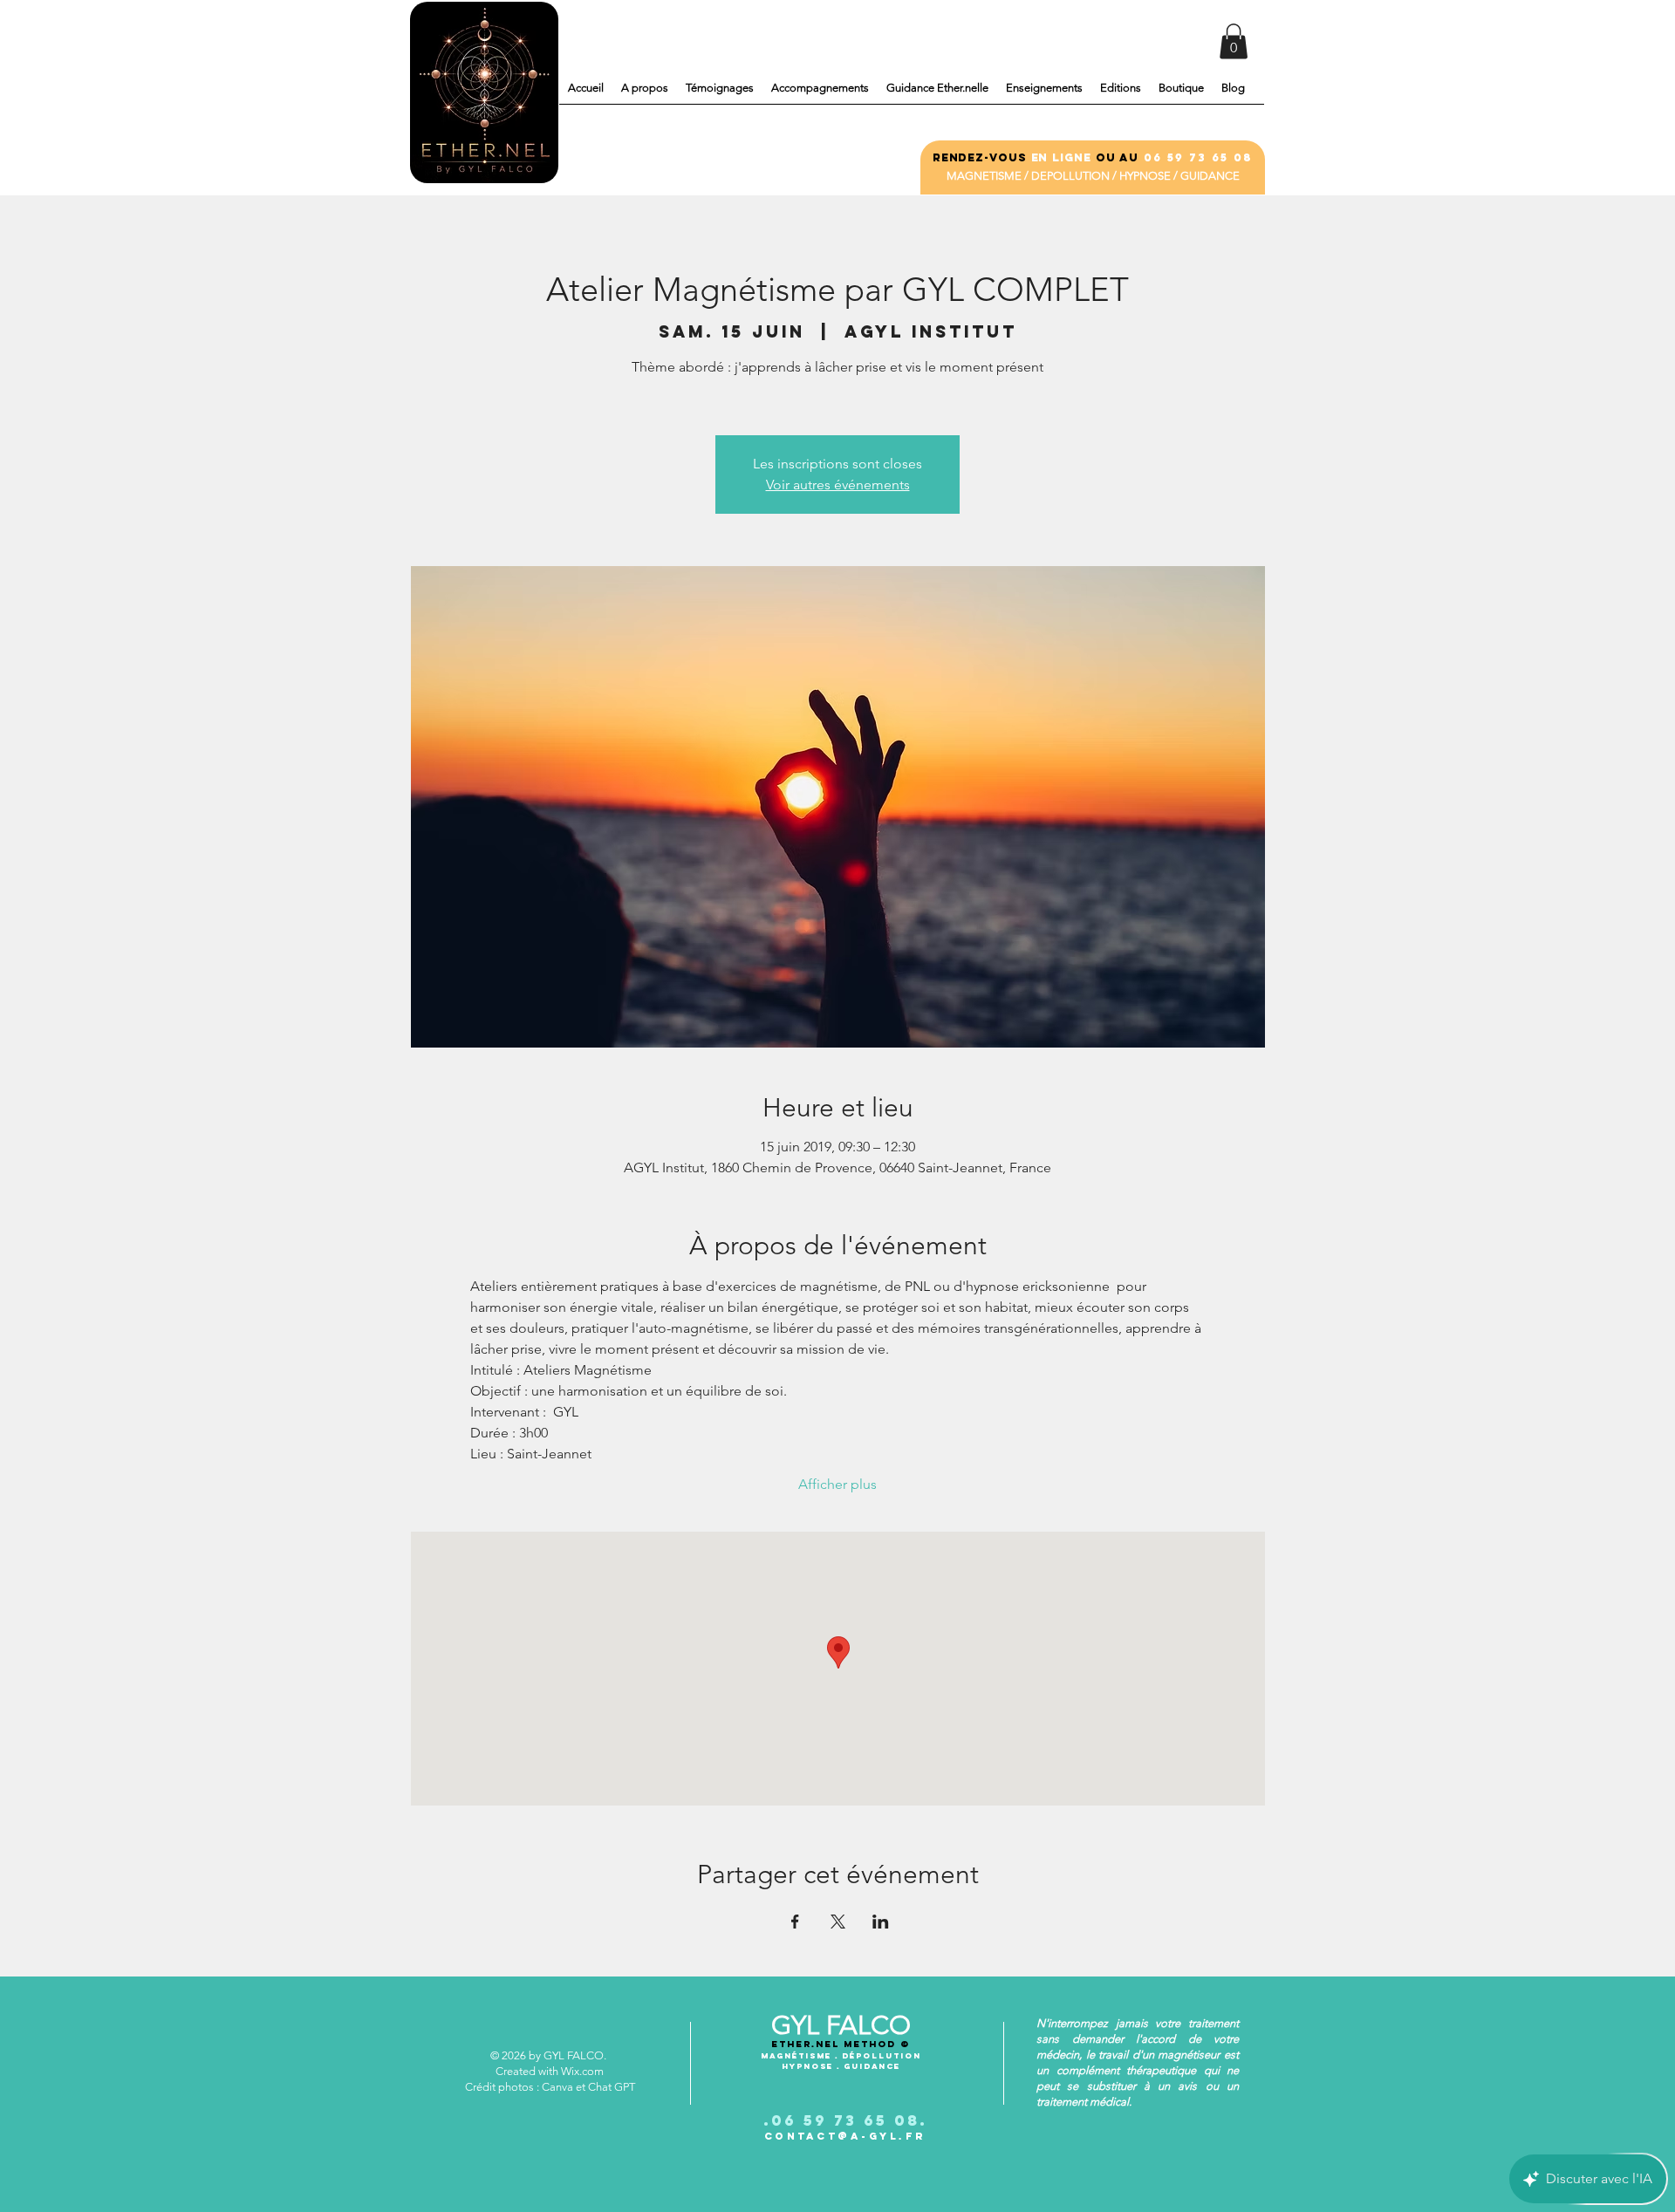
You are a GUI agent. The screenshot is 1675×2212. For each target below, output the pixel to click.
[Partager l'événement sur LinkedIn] (881, 1922)
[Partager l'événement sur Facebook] (795, 1922)
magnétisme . (801, 2055)
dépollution (882, 2055)
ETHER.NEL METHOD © (841, 2044)
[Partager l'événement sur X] (838, 1922)
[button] (1234, 41)
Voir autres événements (838, 485)
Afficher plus (837, 1484)
